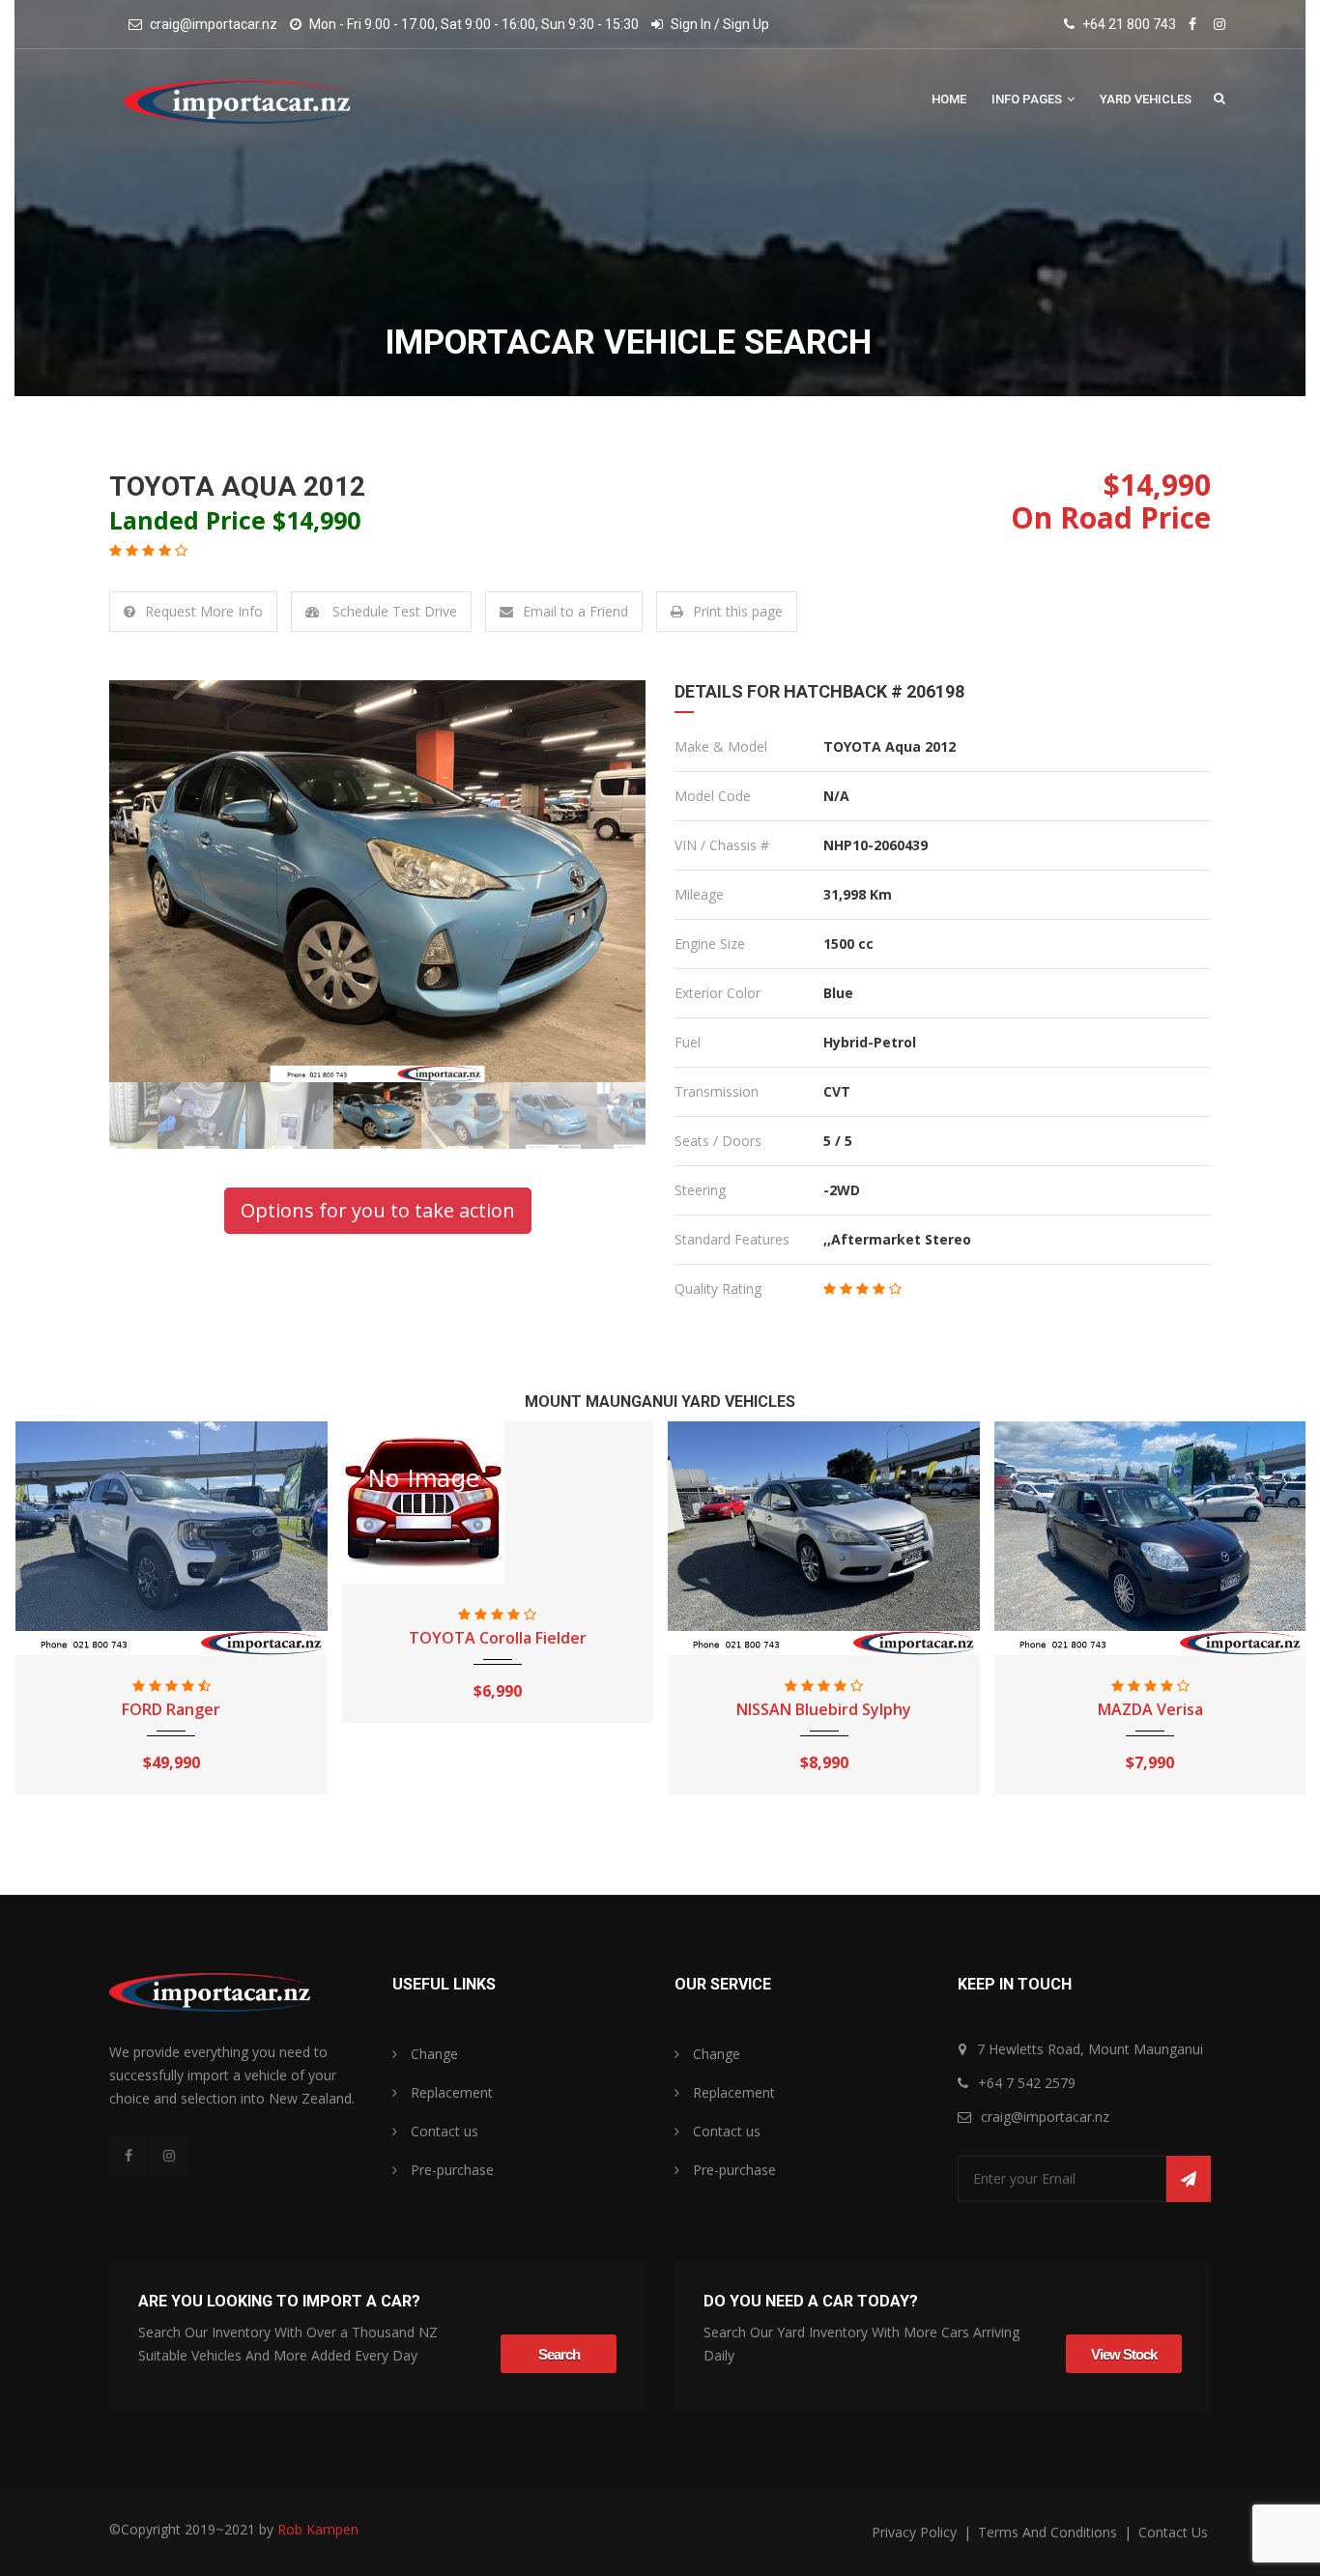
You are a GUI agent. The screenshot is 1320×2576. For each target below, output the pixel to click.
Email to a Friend (575, 611)
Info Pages (1028, 99)
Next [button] (604, 881)
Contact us (443, 2131)
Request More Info (204, 611)
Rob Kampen (318, 2529)
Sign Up (746, 24)
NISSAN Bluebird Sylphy (497, 1709)
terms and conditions (1049, 2532)
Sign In (691, 24)
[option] (377, 881)
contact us (1173, 2532)
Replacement (450, 2092)
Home (949, 99)
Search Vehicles (1220, 98)
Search (559, 2354)
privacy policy (916, 2532)
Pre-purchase (450, 2170)
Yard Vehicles (1146, 99)
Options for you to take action (378, 1210)
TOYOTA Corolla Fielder (171, 1638)
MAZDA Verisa (824, 1709)
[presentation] (36, 1621)
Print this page (738, 611)
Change (432, 2054)
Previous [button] (151, 881)
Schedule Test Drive (393, 611)
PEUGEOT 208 (1150, 1709)
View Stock (1124, 2354)
